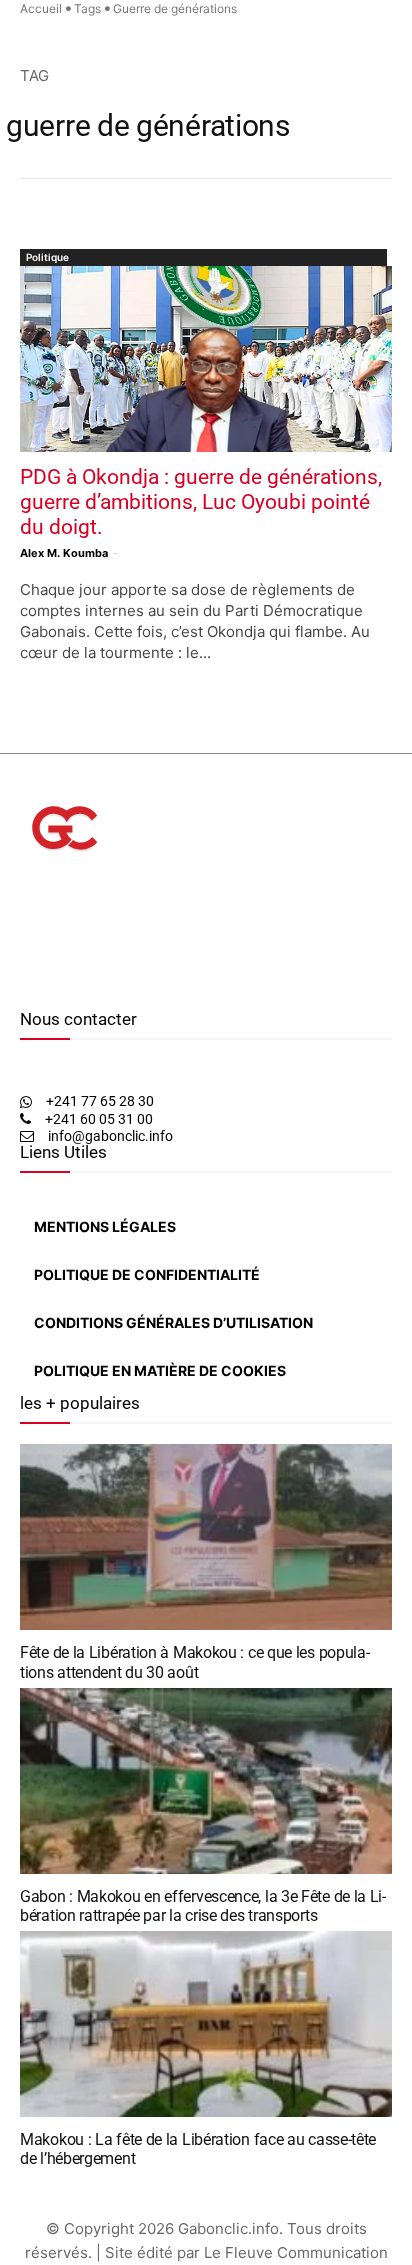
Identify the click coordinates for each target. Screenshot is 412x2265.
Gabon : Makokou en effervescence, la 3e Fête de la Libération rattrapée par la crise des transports (203, 1906)
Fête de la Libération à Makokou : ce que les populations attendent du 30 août (195, 1662)
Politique (47, 257)
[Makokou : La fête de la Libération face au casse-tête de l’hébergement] (206, 2024)
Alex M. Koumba (64, 553)
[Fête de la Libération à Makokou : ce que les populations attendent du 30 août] (206, 1537)
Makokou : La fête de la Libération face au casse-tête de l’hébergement (198, 2149)
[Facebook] (25, 980)
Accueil (41, 8)
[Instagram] (38, 980)
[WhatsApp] (55, 980)
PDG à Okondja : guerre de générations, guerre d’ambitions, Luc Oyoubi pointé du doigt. (201, 502)
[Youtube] (74, 980)
